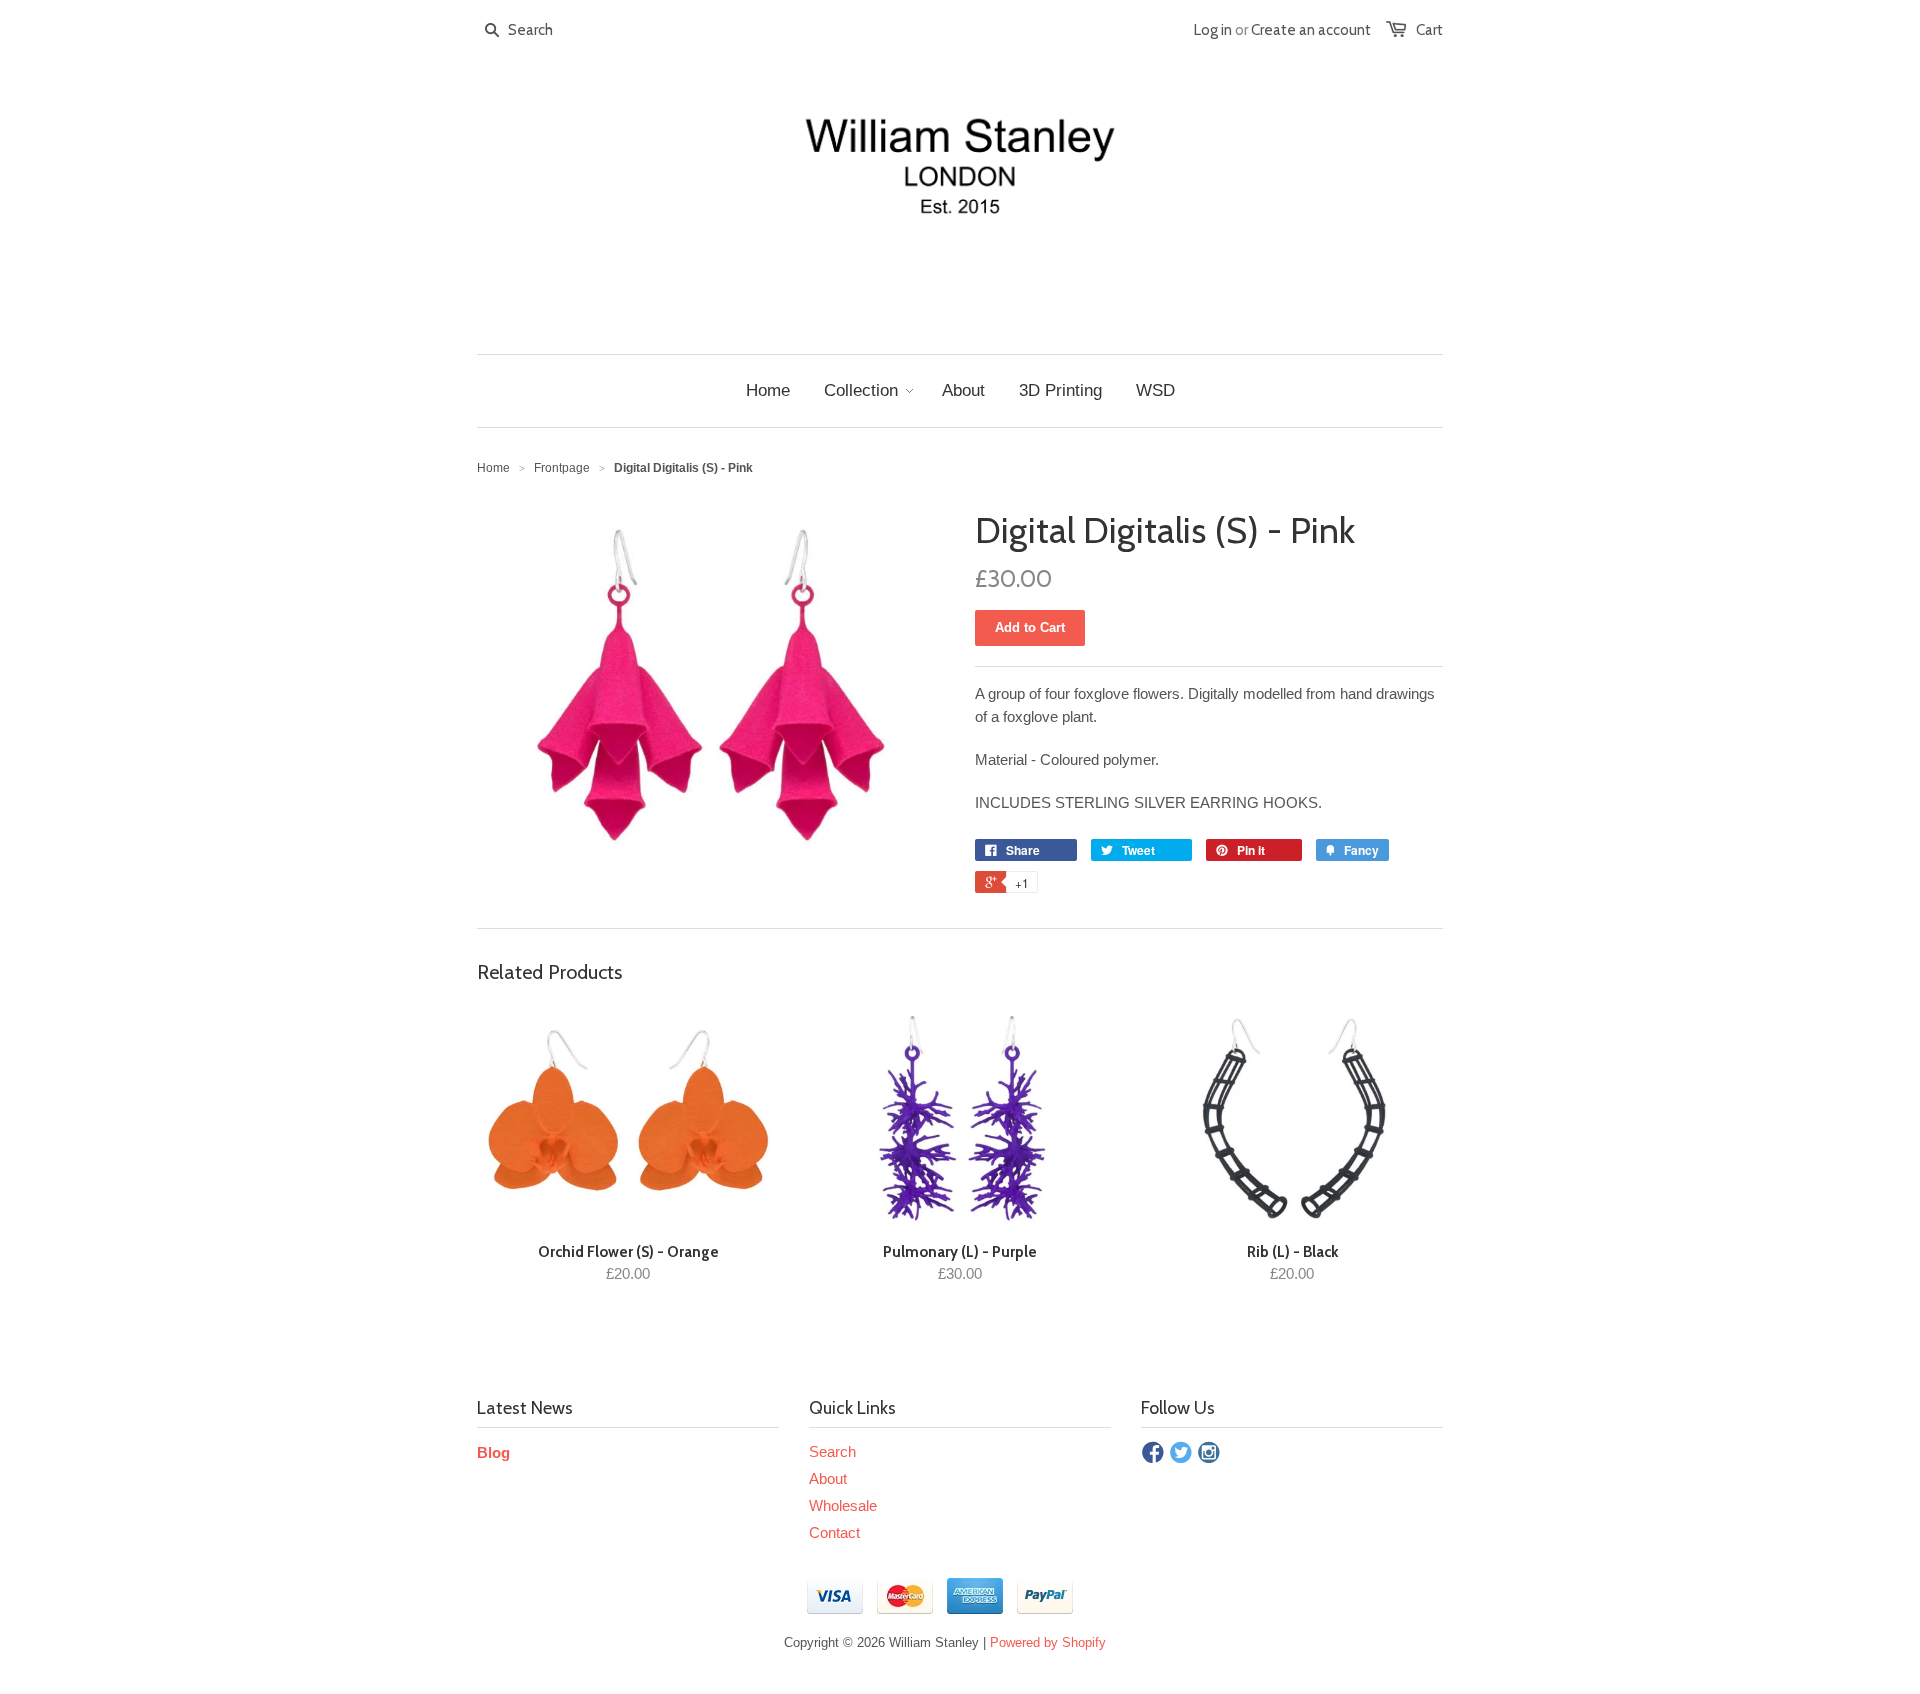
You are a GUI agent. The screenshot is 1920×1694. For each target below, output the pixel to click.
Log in (1213, 30)
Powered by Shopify (1048, 1642)
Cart (1429, 30)
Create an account (1311, 30)
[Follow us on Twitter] (1181, 1454)
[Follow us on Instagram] (1209, 1454)
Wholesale (843, 1505)
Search (832, 1451)
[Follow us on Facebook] (1153, 1454)
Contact (834, 1532)
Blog (493, 1452)
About (828, 1478)
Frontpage (562, 468)
